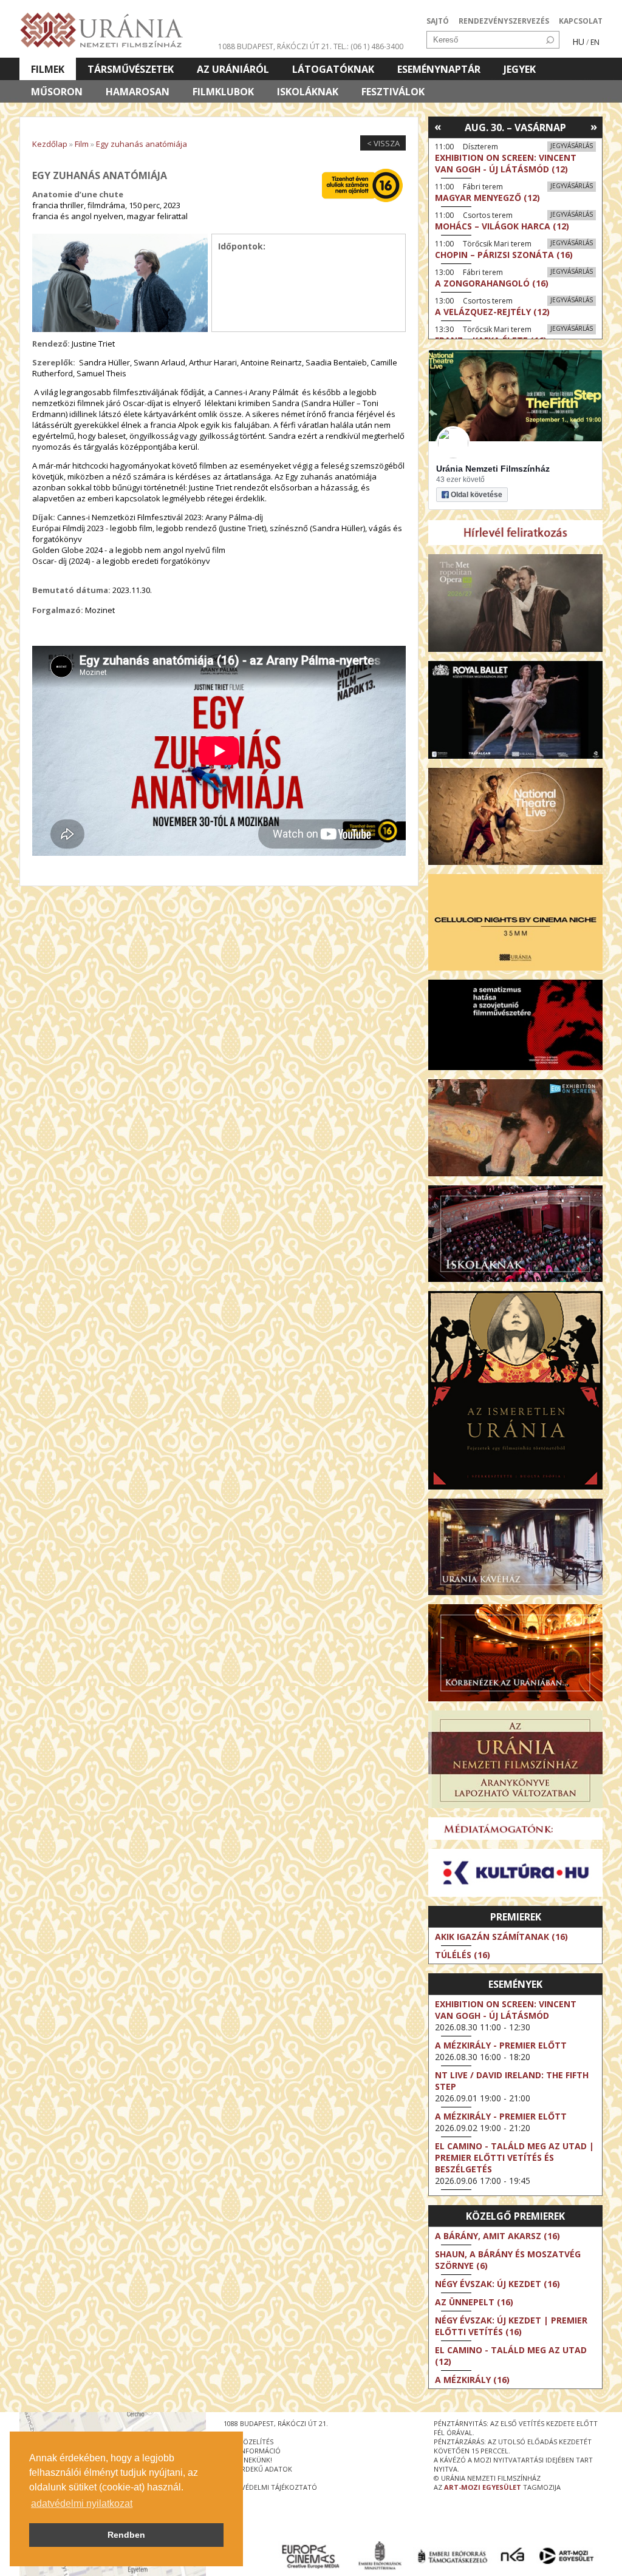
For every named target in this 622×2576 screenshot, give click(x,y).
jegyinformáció (252, 2451)
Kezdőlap (50, 144)
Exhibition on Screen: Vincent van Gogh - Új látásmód (506, 2010)
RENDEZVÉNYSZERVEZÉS (504, 21)
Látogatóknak (333, 69)
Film (82, 144)
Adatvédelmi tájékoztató (270, 2487)
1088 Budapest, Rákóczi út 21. (275, 46)
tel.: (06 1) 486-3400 (368, 46)
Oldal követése (477, 495)
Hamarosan (138, 92)
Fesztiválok (393, 92)
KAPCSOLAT (581, 21)
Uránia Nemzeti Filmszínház (493, 469)
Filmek (48, 69)
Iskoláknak (308, 92)
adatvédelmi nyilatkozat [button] (82, 2503)
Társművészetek (131, 69)
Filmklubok (223, 92)
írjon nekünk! (248, 2460)
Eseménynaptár (439, 69)
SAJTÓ (438, 21)
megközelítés (248, 2442)
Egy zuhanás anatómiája (142, 144)
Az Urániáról (233, 69)
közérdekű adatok (258, 2469)
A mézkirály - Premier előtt (501, 2045)
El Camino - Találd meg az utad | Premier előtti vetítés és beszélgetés (514, 2157)
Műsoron (57, 92)
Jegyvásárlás (572, 146)
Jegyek (520, 69)
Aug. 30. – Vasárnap (515, 127)
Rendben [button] (126, 2535)
